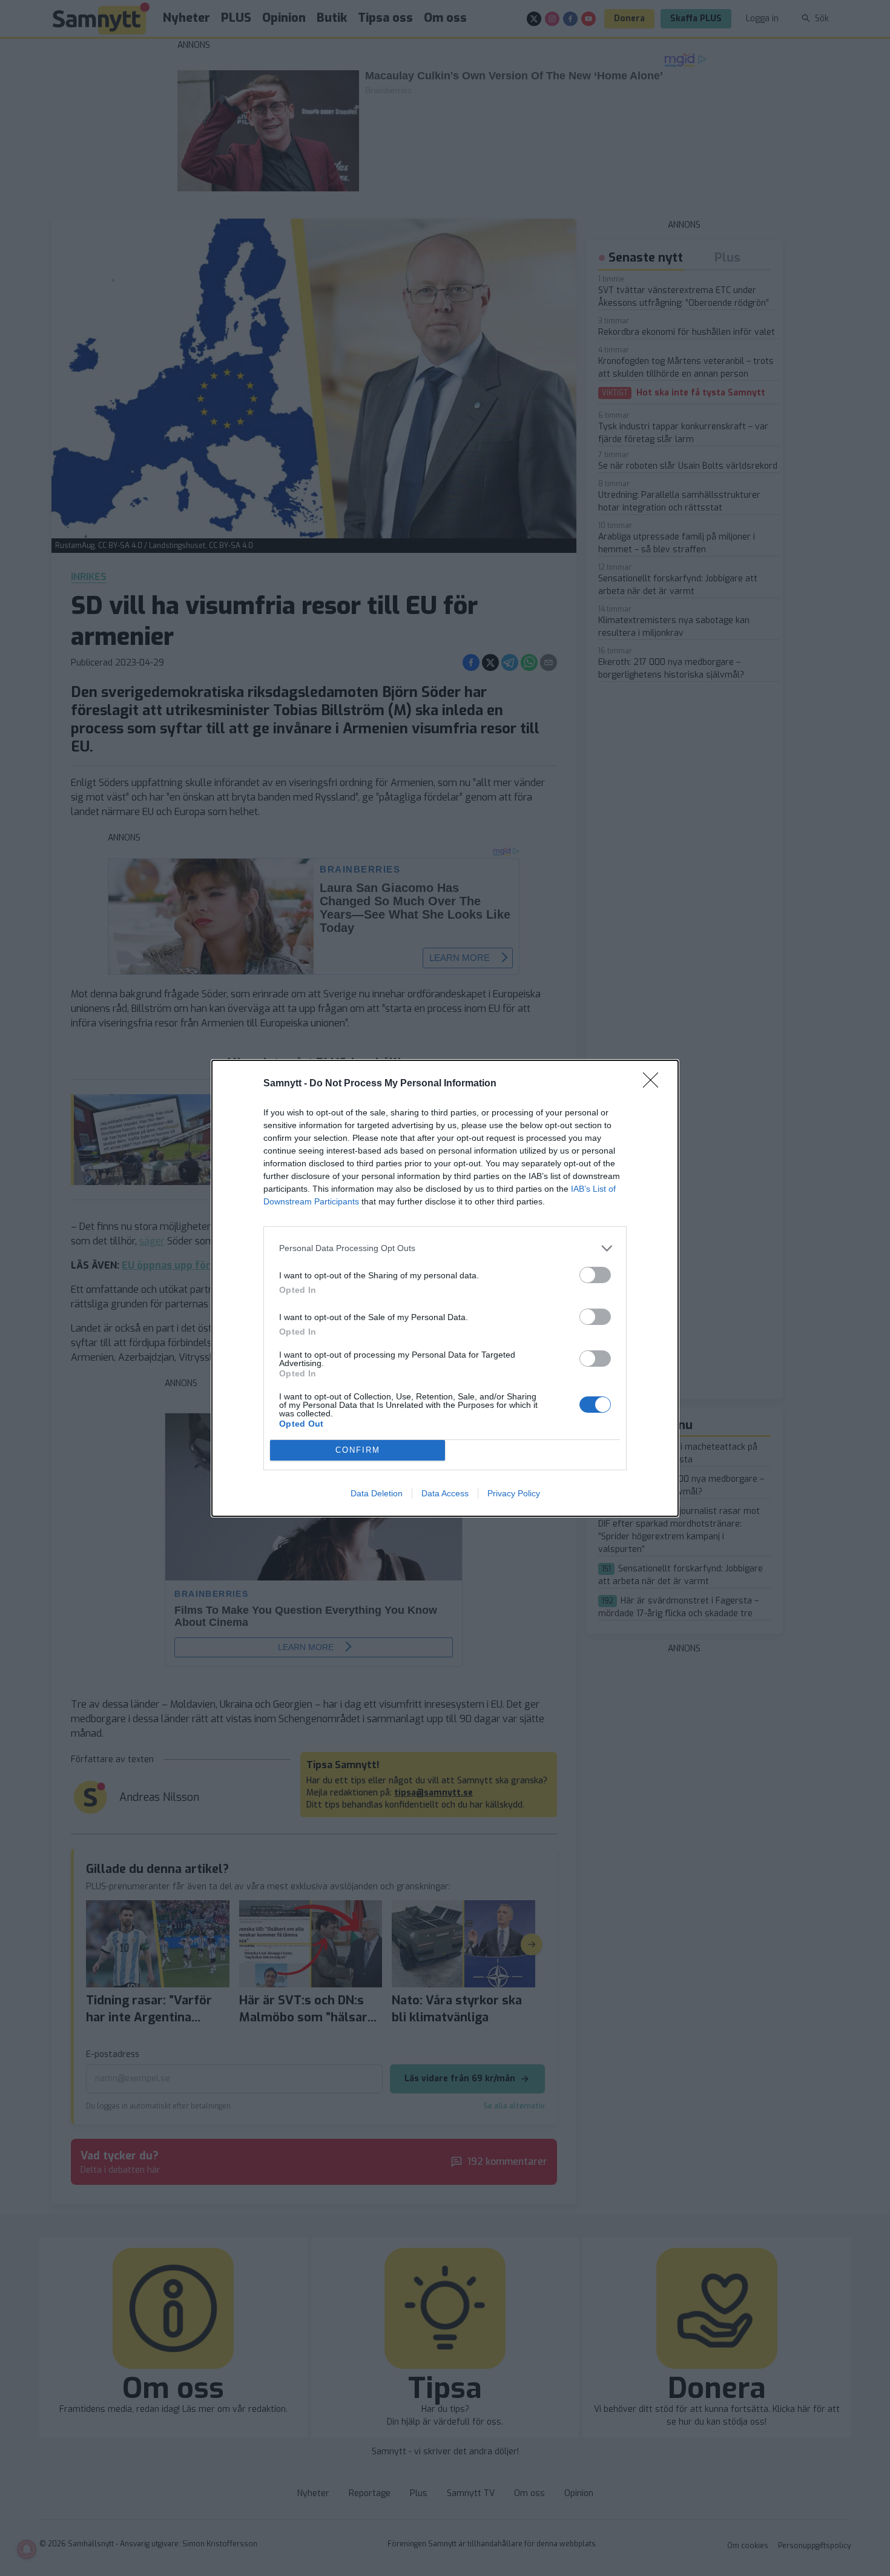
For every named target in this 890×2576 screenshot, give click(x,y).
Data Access (445, 1493)
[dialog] (445, 1288)
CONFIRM (358, 1450)
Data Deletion (377, 1493)
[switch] (595, 1275)
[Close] (654, 1084)
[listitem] (445, 1248)
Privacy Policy (514, 1493)
